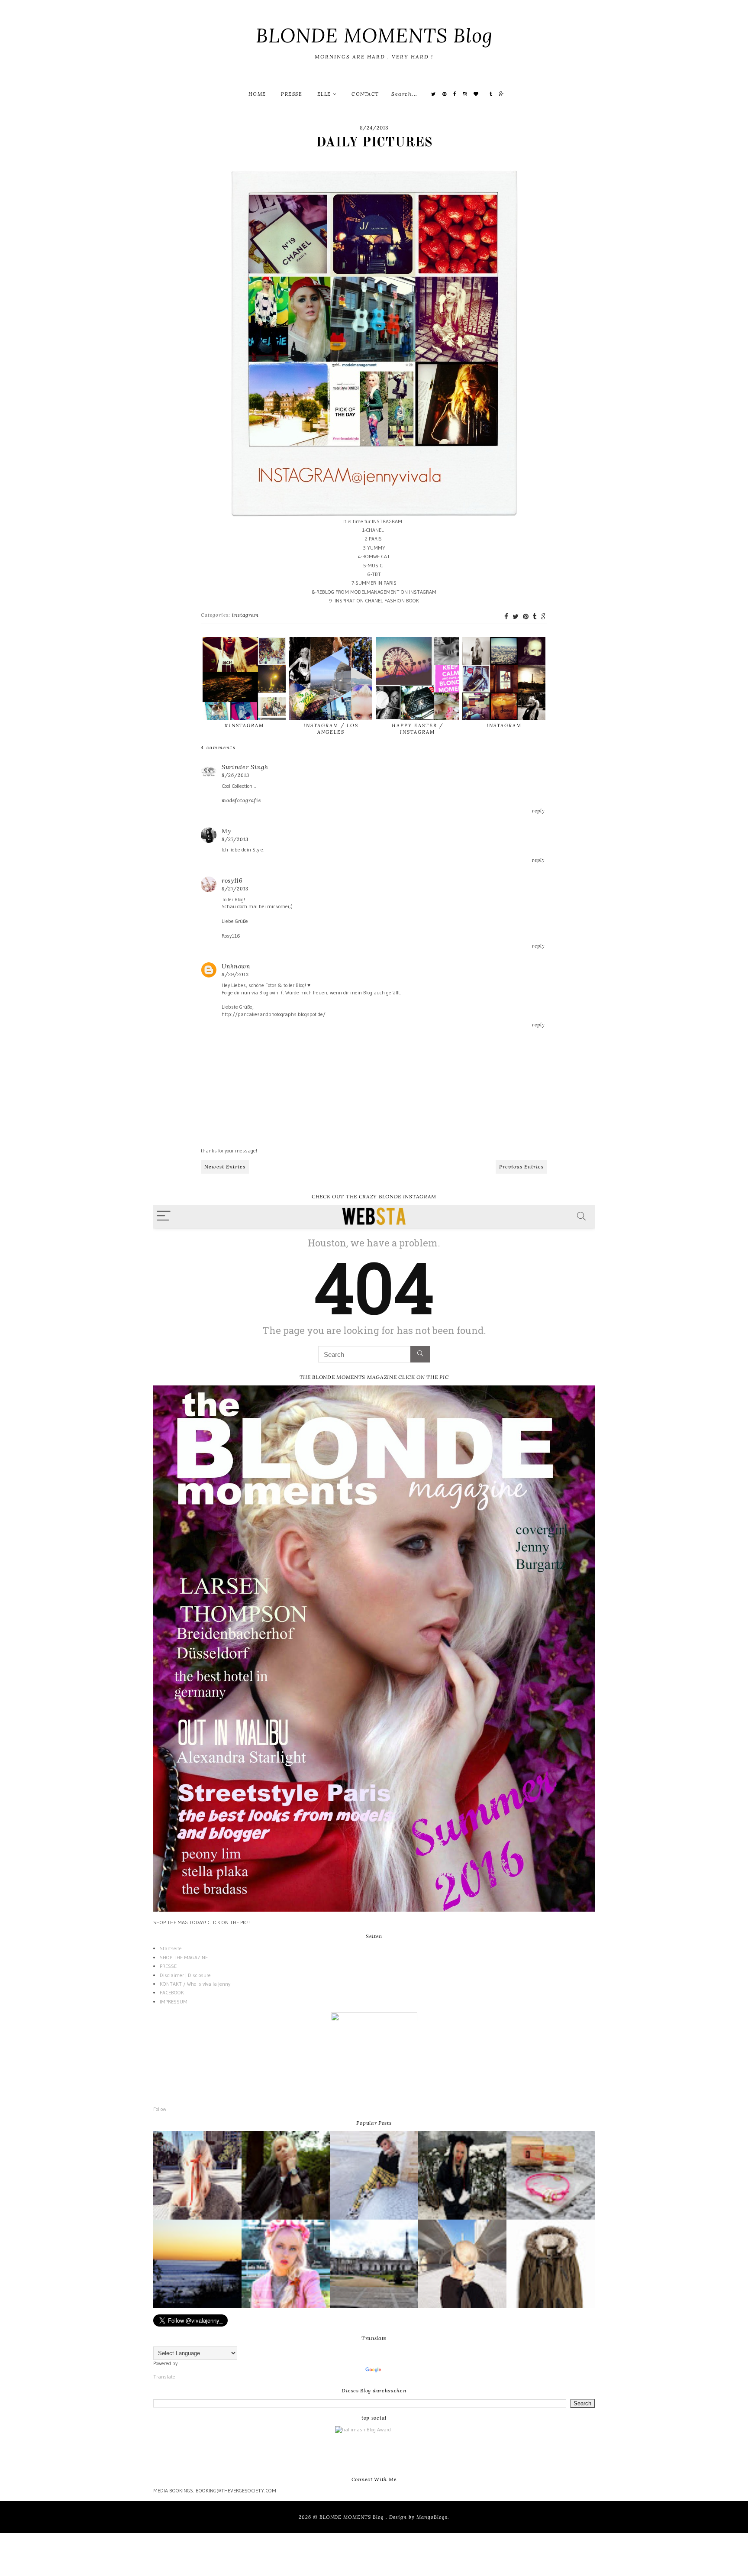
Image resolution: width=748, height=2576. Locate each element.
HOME (257, 94)
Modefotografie (241, 800)
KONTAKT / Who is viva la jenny (195, 1984)
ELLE (325, 94)
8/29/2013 (235, 974)
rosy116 (232, 880)
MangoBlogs (432, 2517)
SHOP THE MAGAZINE (184, 1957)
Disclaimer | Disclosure (185, 1975)
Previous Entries (521, 1167)
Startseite (171, 1948)
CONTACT (365, 94)
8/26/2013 (235, 775)
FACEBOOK (172, 1992)
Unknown (236, 966)
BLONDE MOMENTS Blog (374, 35)
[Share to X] (516, 616)
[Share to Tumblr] (535, 616)
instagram (245, 615)
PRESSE (292, 94)
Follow (160, 2109)
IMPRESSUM (174, 2002)
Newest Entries (225, 1167)
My (226, 831)
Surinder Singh (245, 767)
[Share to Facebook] (506, 616)
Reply (538, 811)
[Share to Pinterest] (526, 616)
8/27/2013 (235, 839)
